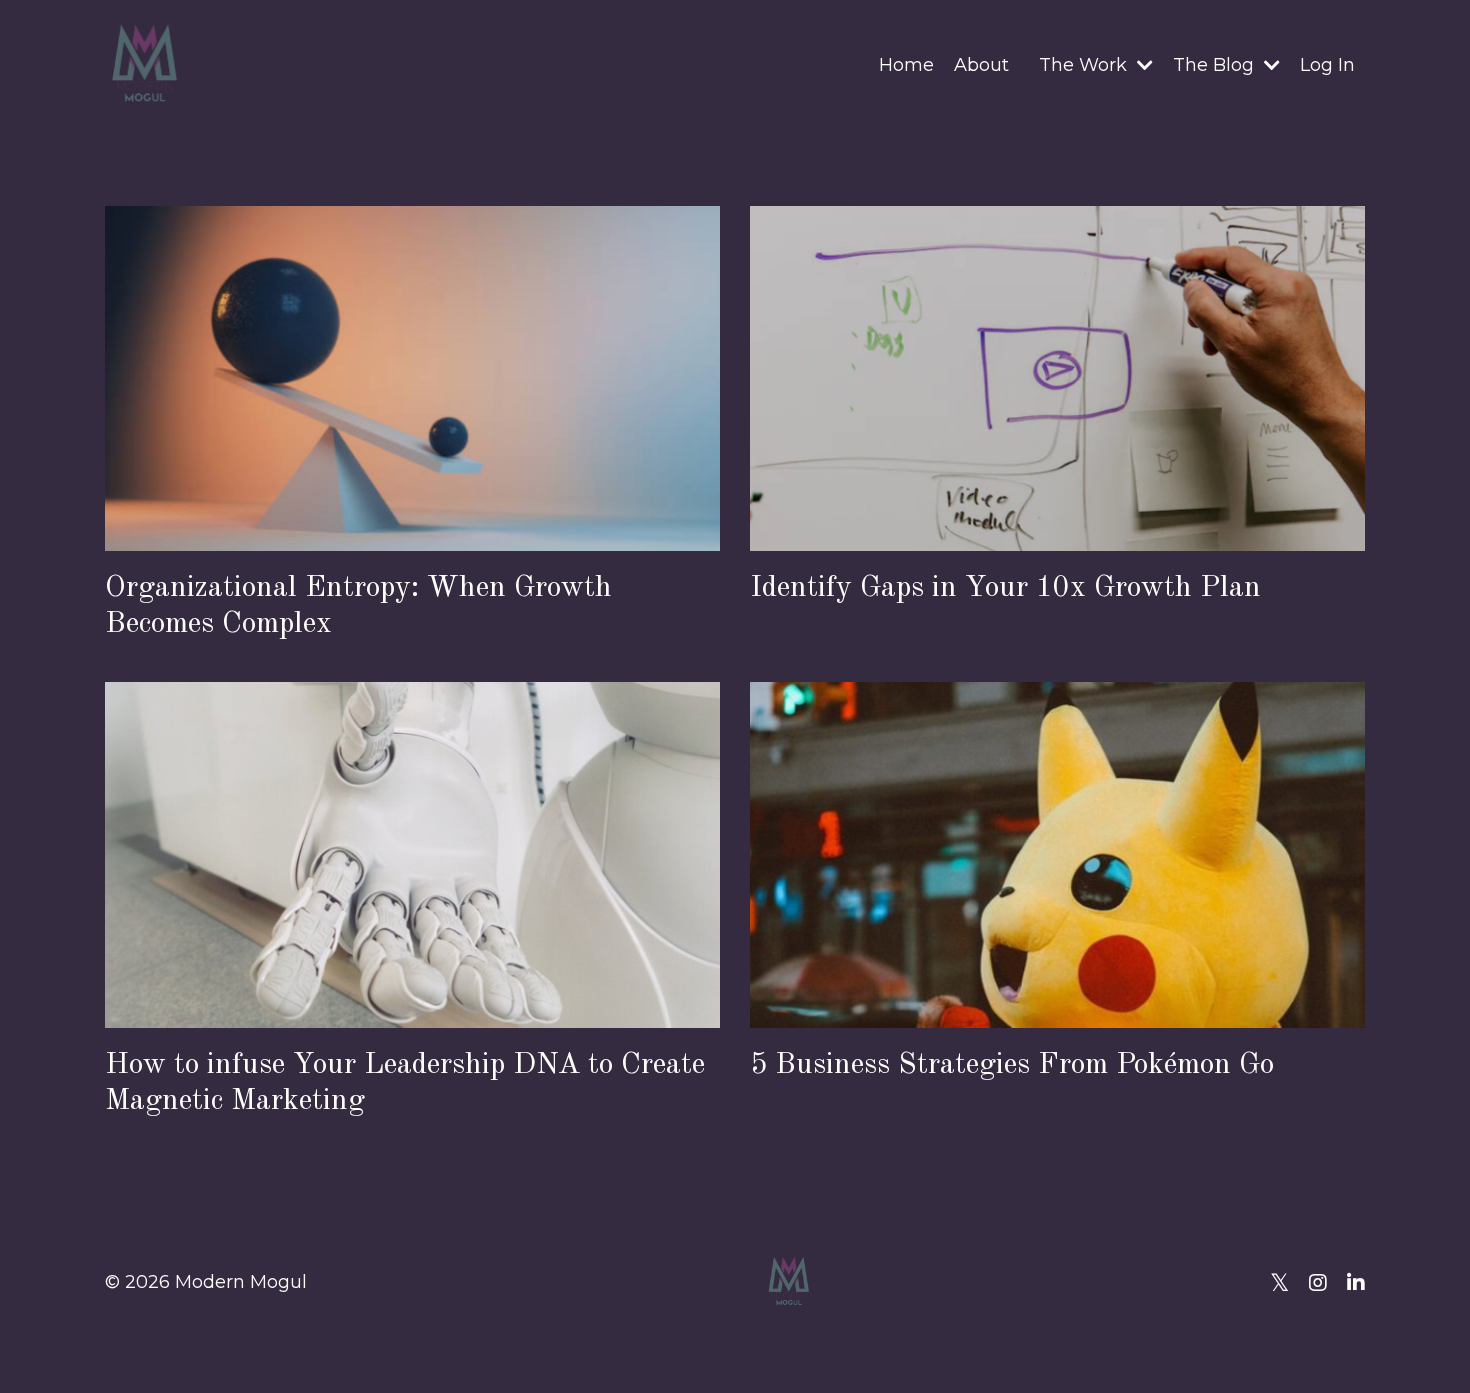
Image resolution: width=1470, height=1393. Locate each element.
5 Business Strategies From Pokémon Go (1012, 1065)
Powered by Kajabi (1300, 1342)
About (981, 65)
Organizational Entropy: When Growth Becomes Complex (358, 605)
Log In (1327, 65)
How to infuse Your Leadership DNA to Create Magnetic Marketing (405, 1082)
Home (906, 65)
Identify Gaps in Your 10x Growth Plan (1005, 588)
